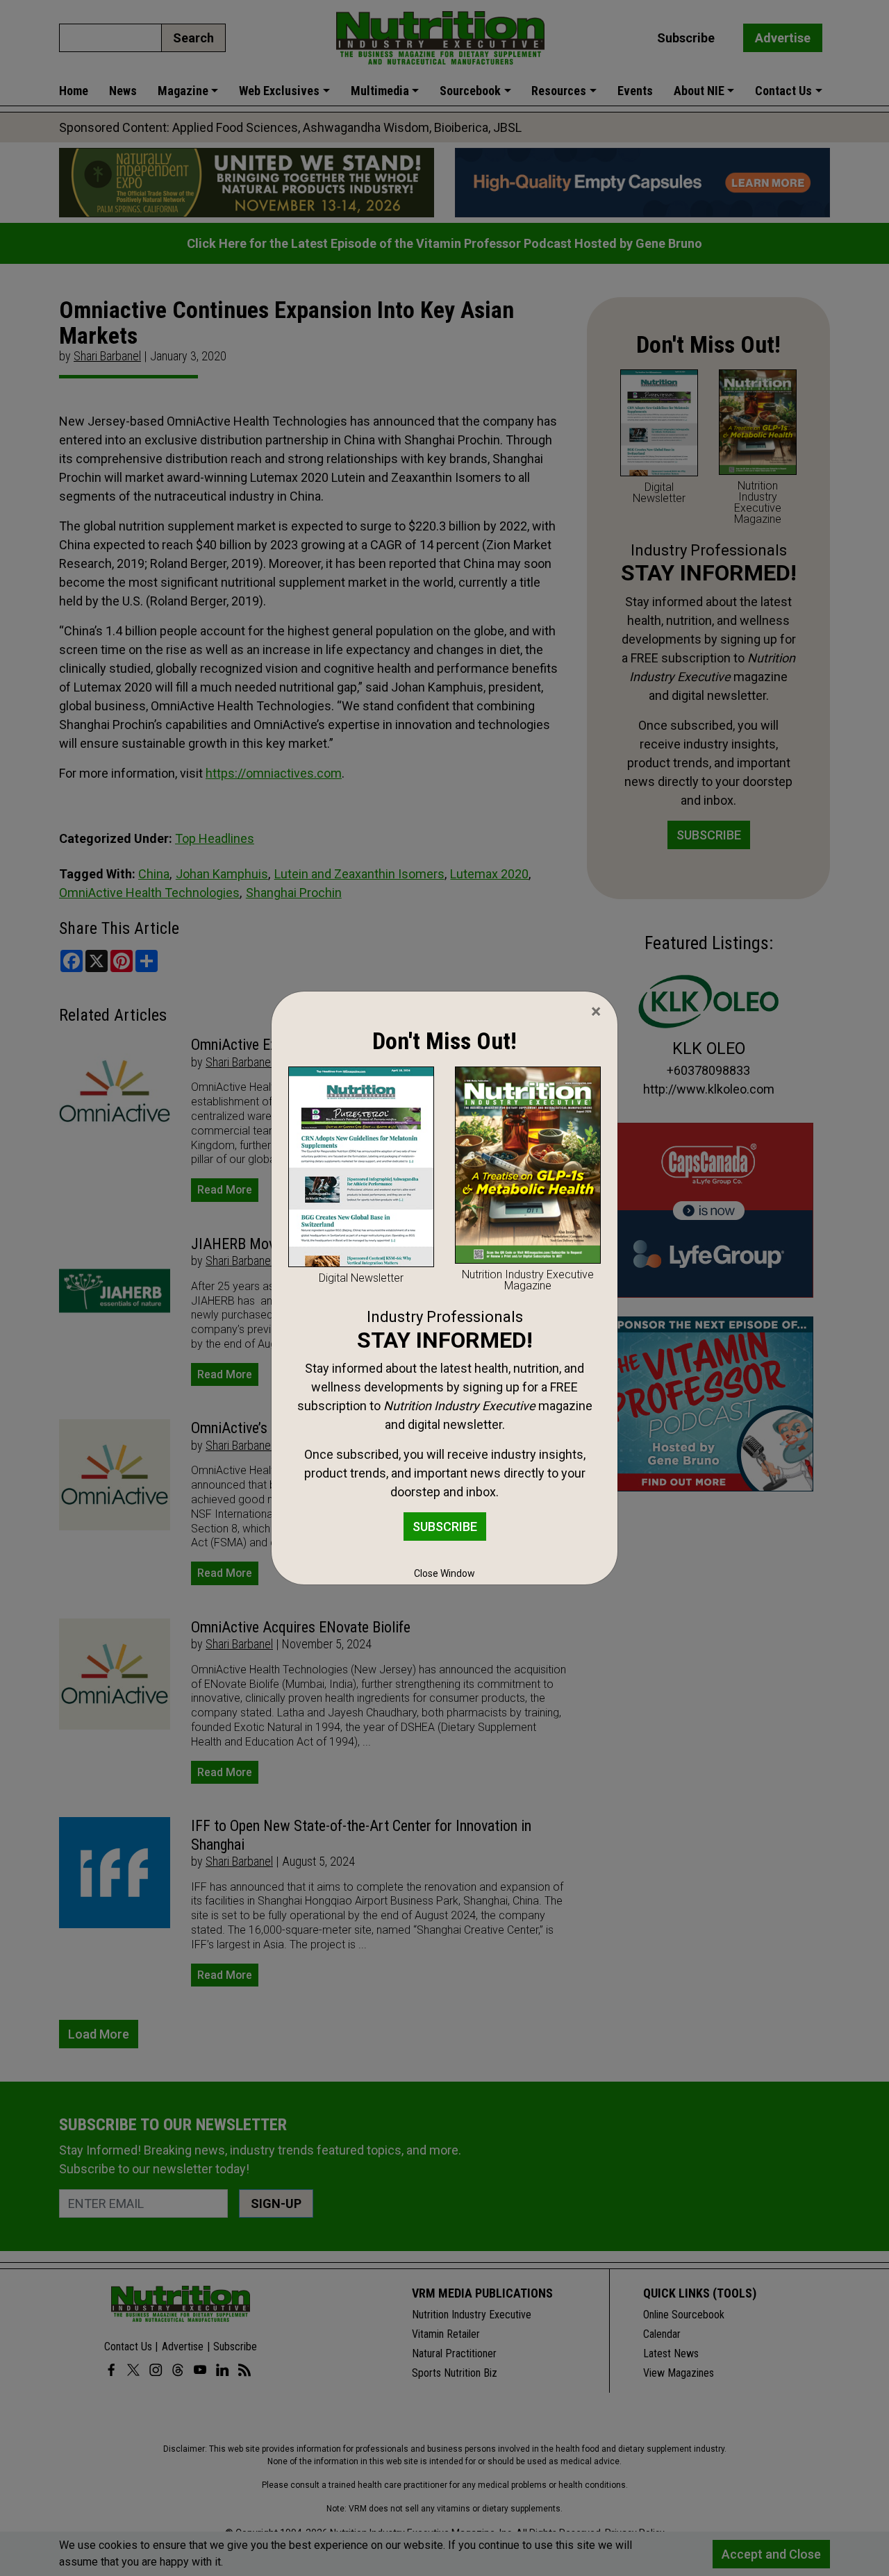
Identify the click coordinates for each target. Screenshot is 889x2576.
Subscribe (445, 1527)
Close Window (444, 1573)
